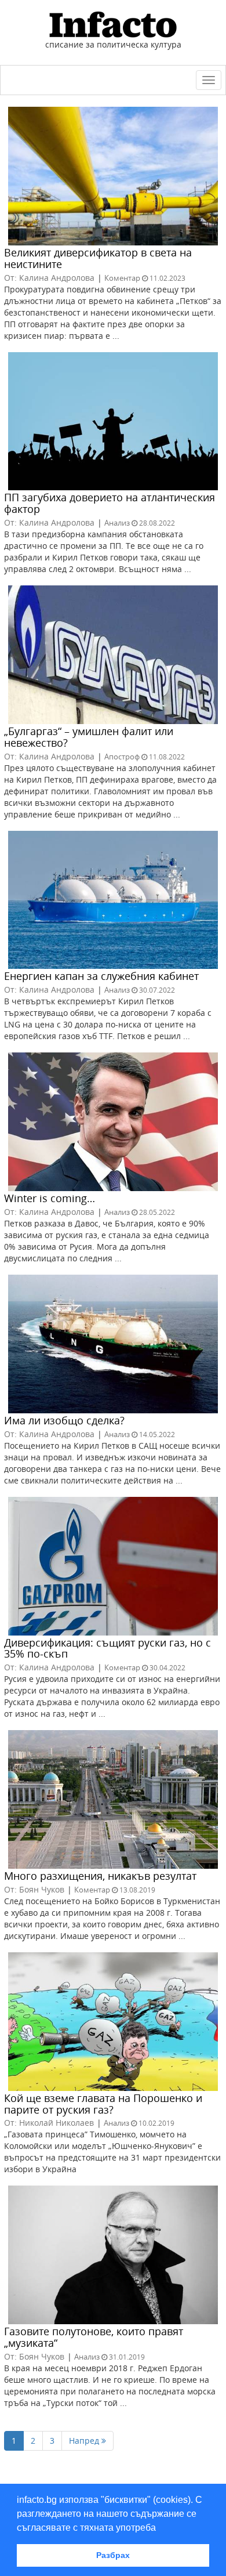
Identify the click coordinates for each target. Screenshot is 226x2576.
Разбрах (113, 2555)
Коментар (122, 278)
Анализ (117, 523)
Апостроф (122, 757)
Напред (85, 2441)
